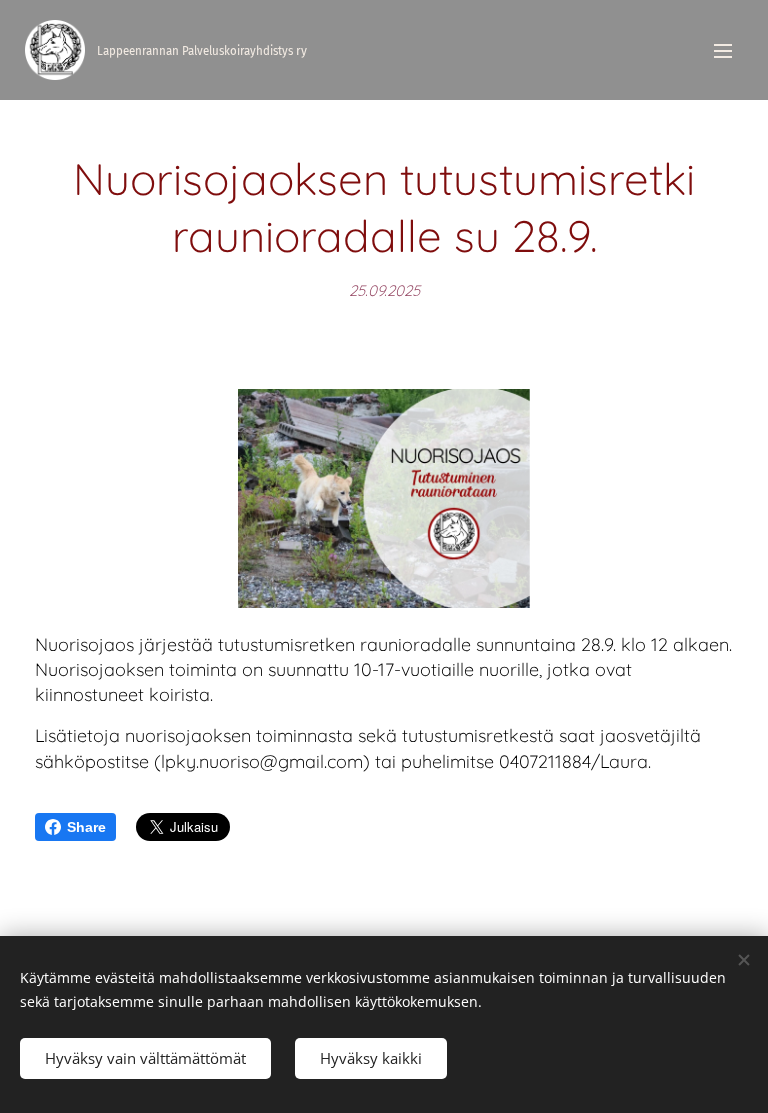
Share (86, 827)
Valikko (723, 50)
